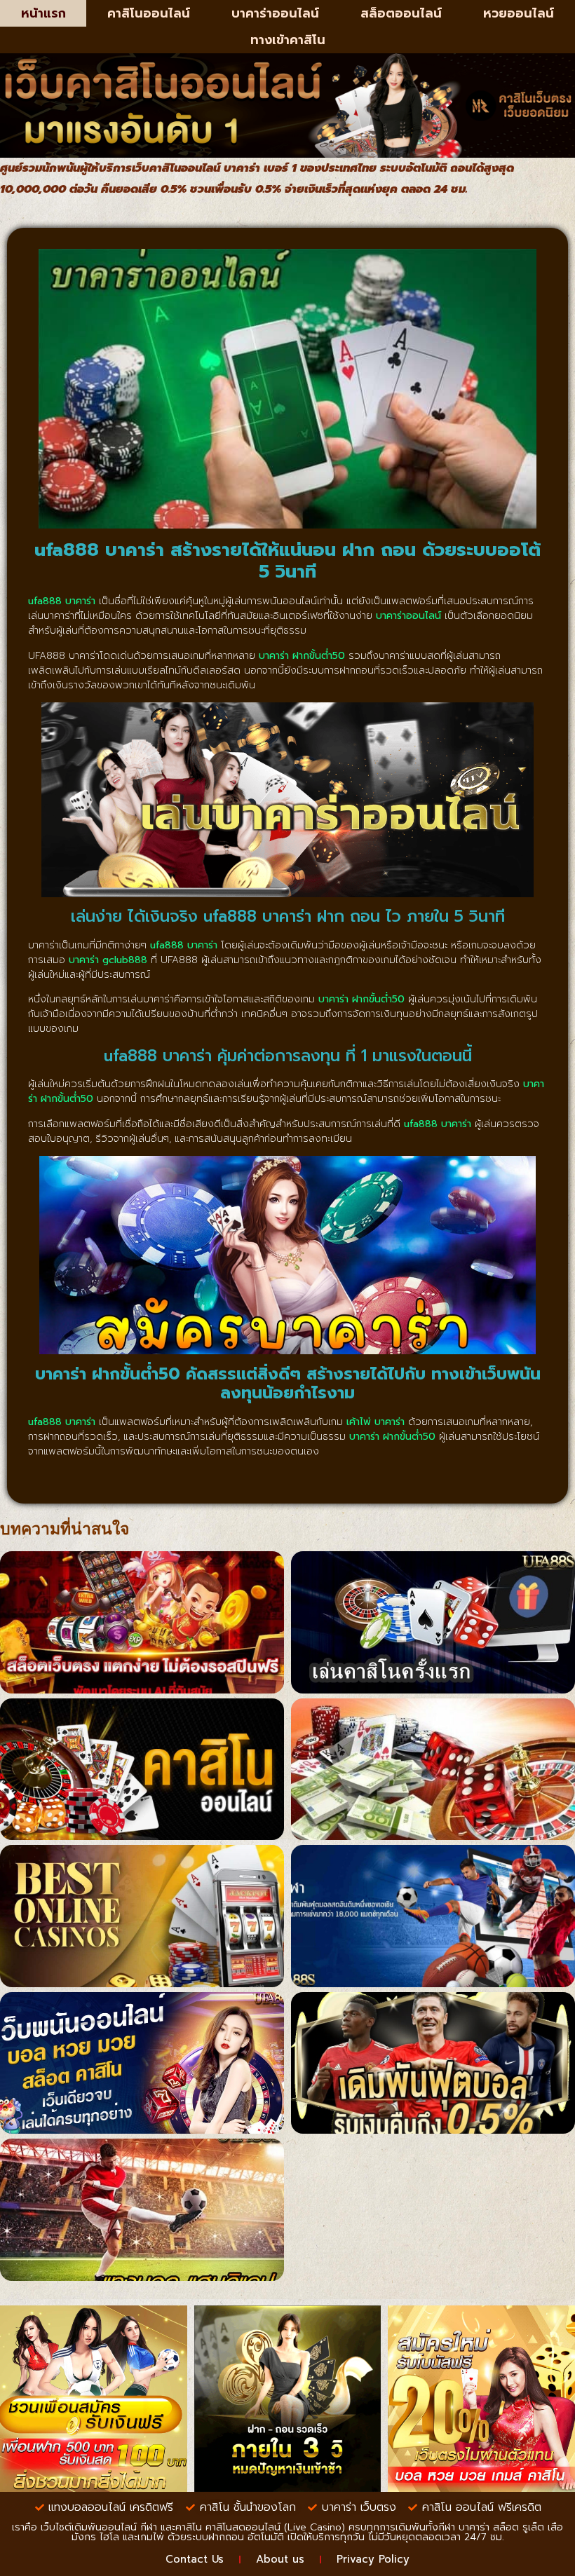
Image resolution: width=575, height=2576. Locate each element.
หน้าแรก (43, 13)
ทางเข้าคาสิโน (288, 40)
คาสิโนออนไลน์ (149, 13)
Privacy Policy (373, 2559)
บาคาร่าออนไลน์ (275, 13)
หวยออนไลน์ (519, 13)
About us (280, 2559)
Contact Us (195, 2559)
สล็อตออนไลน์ (401, 13)
